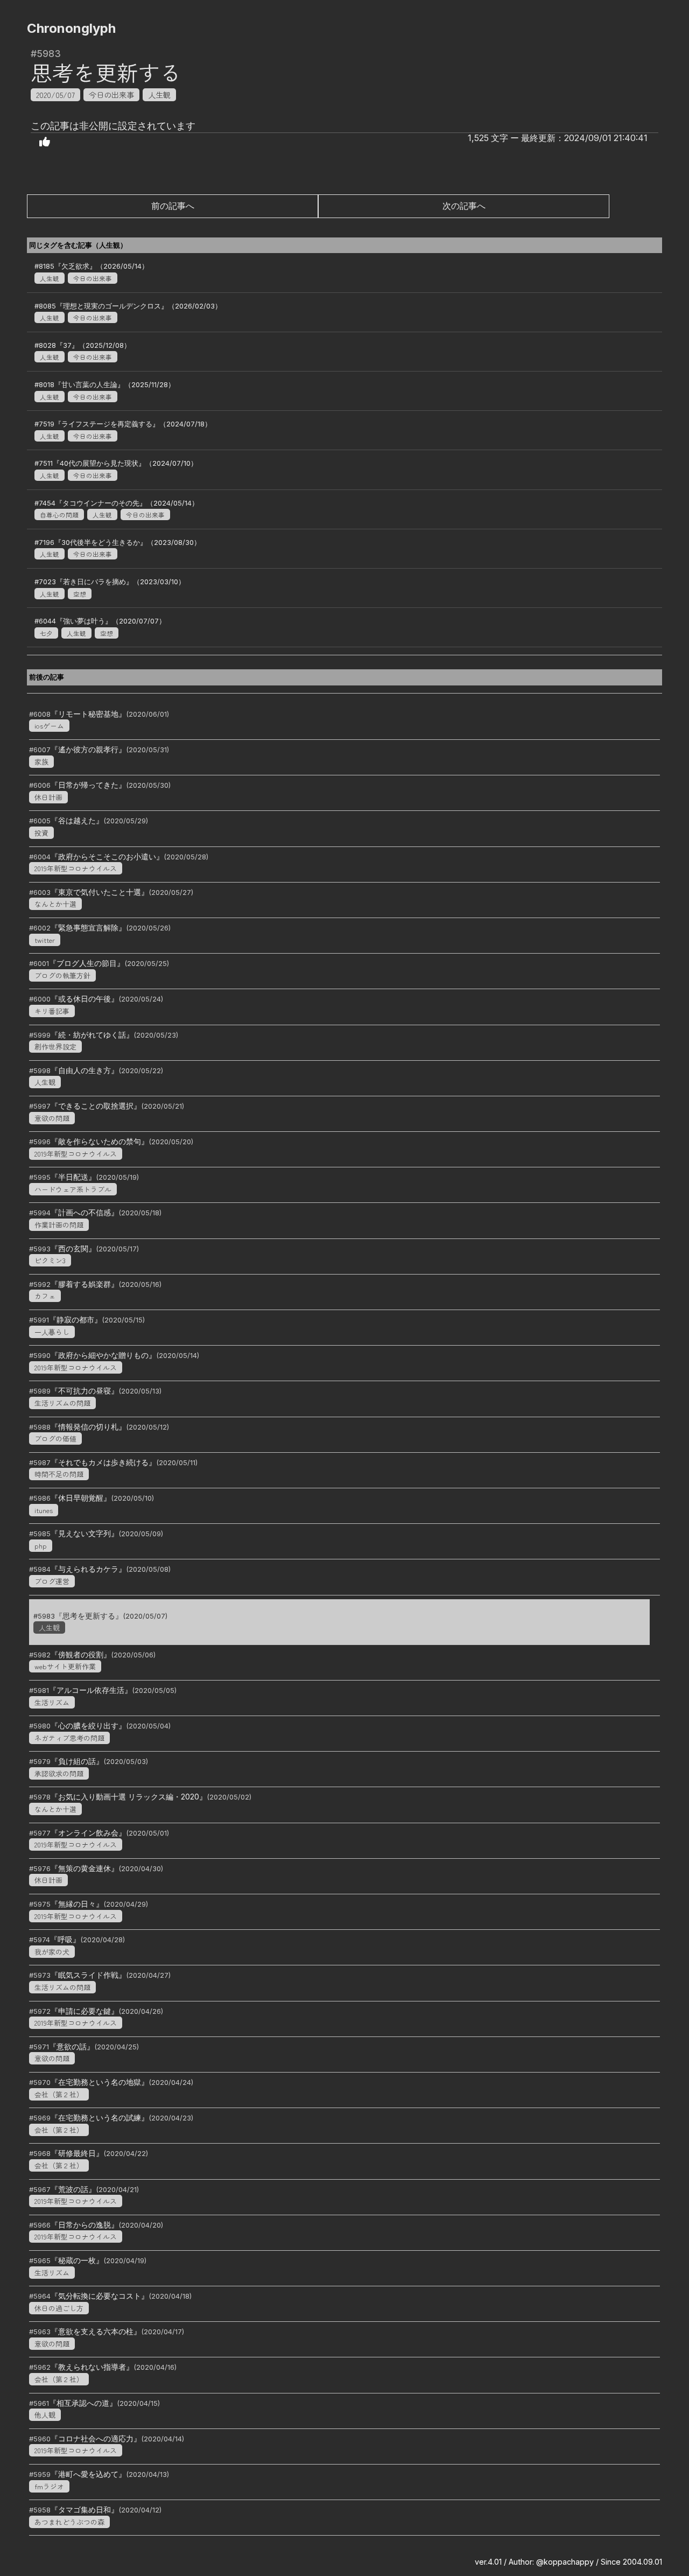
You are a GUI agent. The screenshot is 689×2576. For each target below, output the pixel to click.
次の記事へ (464, 206)
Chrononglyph (71, 28)
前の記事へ (173, 206)
